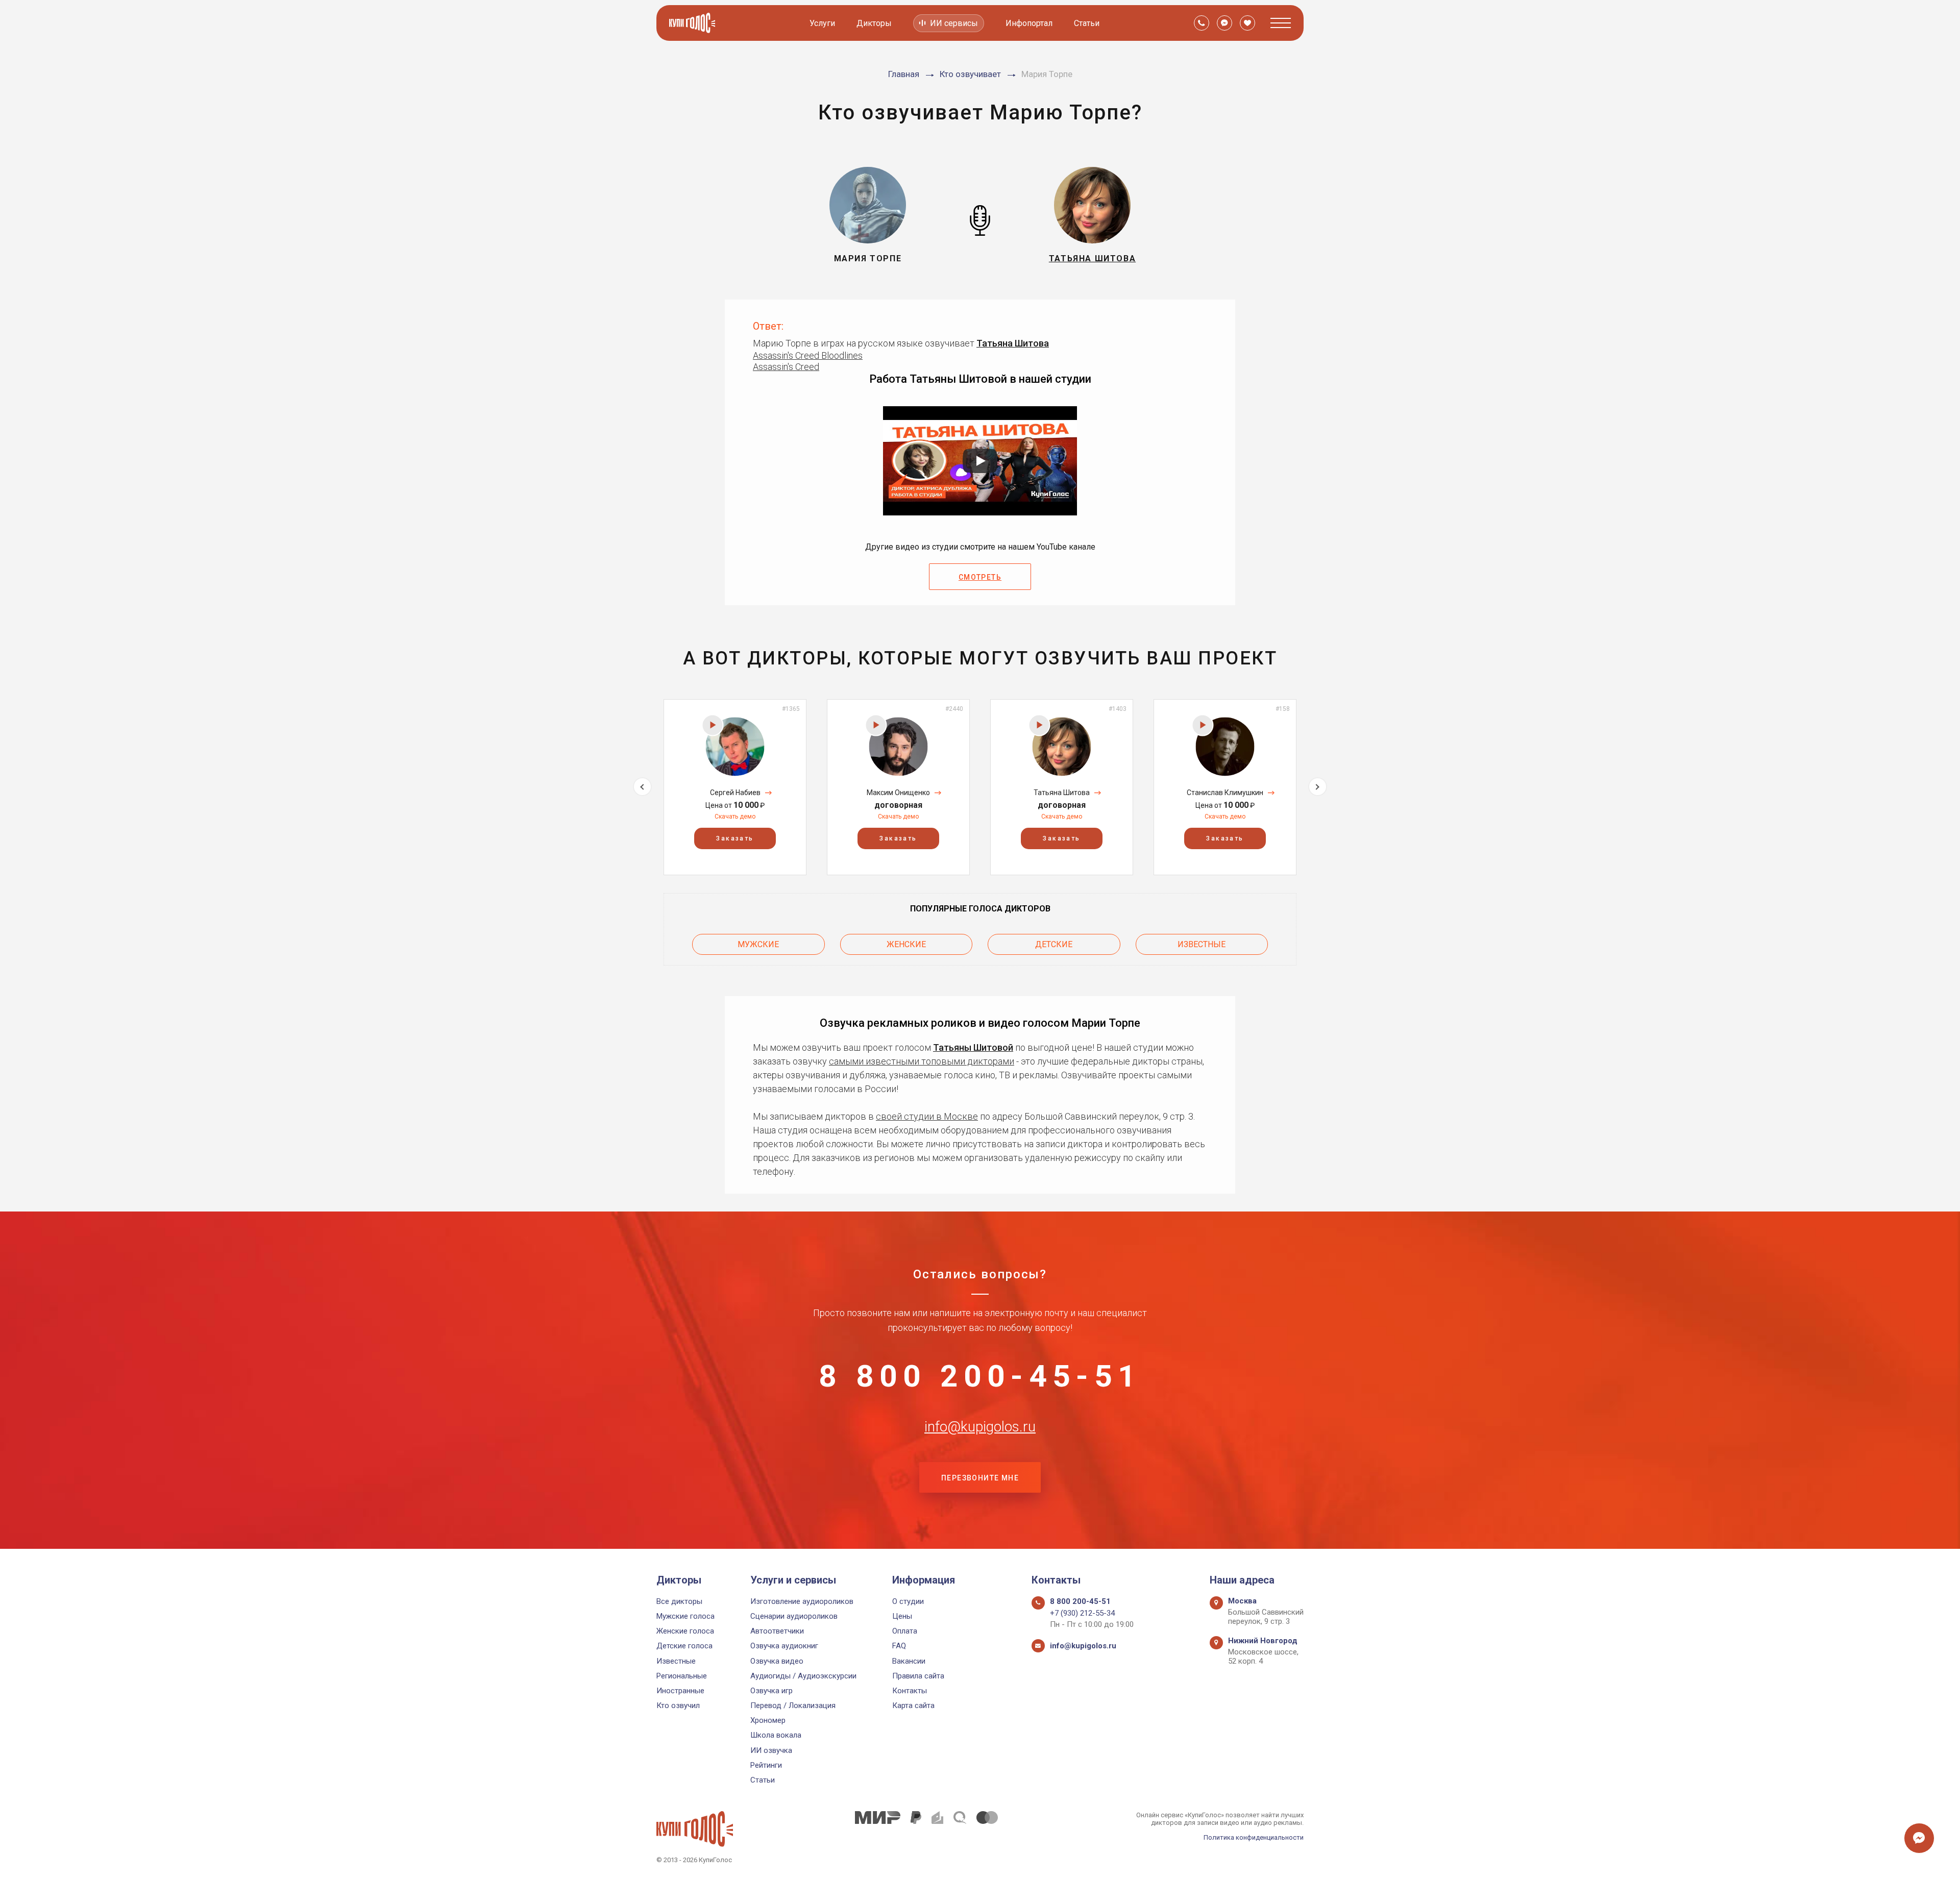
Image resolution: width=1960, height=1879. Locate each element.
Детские (1054, 944)
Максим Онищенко (898, 793)
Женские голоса (685, 1631)
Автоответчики (777, 1631)
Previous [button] (642, 787)
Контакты (910, 1691)
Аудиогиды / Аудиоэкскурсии (803, 1676)
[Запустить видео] (980, 461)
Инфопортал (1029, 23)
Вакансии (909, 1661)
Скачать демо (735, 817)
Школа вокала (776, 1735)
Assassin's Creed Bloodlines (808, 355)
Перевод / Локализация (793, 1705)
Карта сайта (913, 1705)
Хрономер (768, 1720)
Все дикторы (679, 1601)
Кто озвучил (678, 1705)
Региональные (682, 1676)
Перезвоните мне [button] (980, 1478)
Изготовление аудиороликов (802, 1601)
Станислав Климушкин (1225, 793)
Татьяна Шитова (1013, 343)
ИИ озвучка (771, 1750)
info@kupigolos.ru (980, 1427)
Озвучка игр (771, 1691)
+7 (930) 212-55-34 (1082, 1613)
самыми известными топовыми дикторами (922, 1061)
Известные (1202, 944)
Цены (902, 1616)
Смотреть (980, 577)
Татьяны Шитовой (973, 1047)
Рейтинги (766, 1765)
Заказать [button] (735, 838)
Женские (906, 944)
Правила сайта (918, 1676)
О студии (908, 1601)
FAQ (899, 1646)
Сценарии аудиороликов (794, 1616)
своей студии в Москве (927, 1116)
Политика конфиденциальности (1254, 1837)
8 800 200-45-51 (980, 1376)
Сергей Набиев (735, 793)
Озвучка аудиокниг (784, 1646)
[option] (735, 787)
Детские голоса (684, 1646)
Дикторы (874, 23)
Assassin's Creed (786, 367)
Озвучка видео (777, 1661)
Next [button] (1318, 787)
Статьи (1087, 23)
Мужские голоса (685, 1616)
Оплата (905, 1631)
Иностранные (680, 1691)
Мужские (758, 944)
